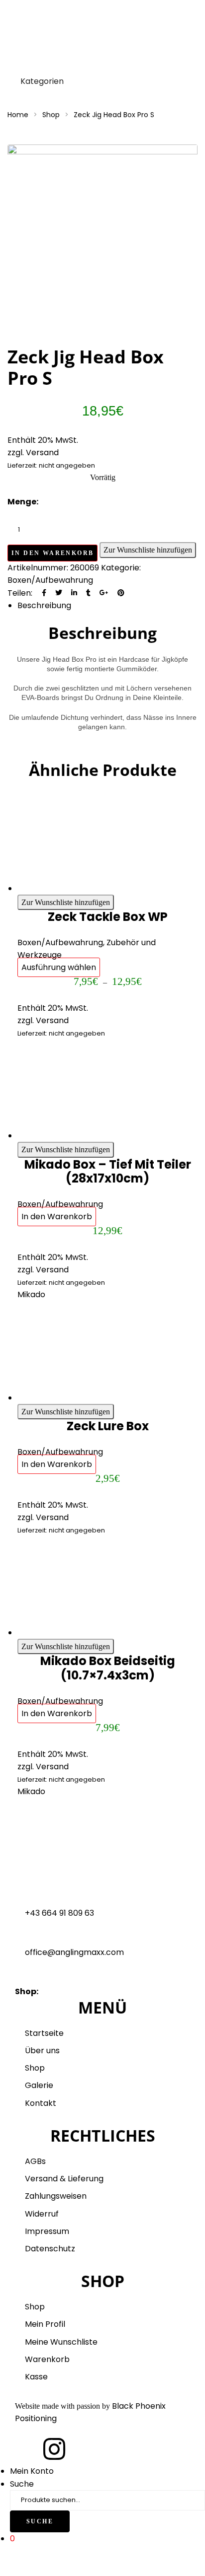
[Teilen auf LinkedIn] (74, 593)
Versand (52, 1020)
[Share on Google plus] (104, 593)
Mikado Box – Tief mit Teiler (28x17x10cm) (108, 1172)
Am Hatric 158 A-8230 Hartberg (102, 1991)
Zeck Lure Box (108, 1426)
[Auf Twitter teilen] (59, 593)
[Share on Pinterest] (121, 593)
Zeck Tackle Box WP (108, 917)
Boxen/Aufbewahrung (50, 580)
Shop (51, 115)
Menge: (23, 502)
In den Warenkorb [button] (57, 1217)
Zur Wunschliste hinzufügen (148, 550)
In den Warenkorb (52, 553)
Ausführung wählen (59, 967)
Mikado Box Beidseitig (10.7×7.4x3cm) (108, 1668)
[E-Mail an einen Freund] (136, 593)
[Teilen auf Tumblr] (88, 593)
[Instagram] (54, 2449)
